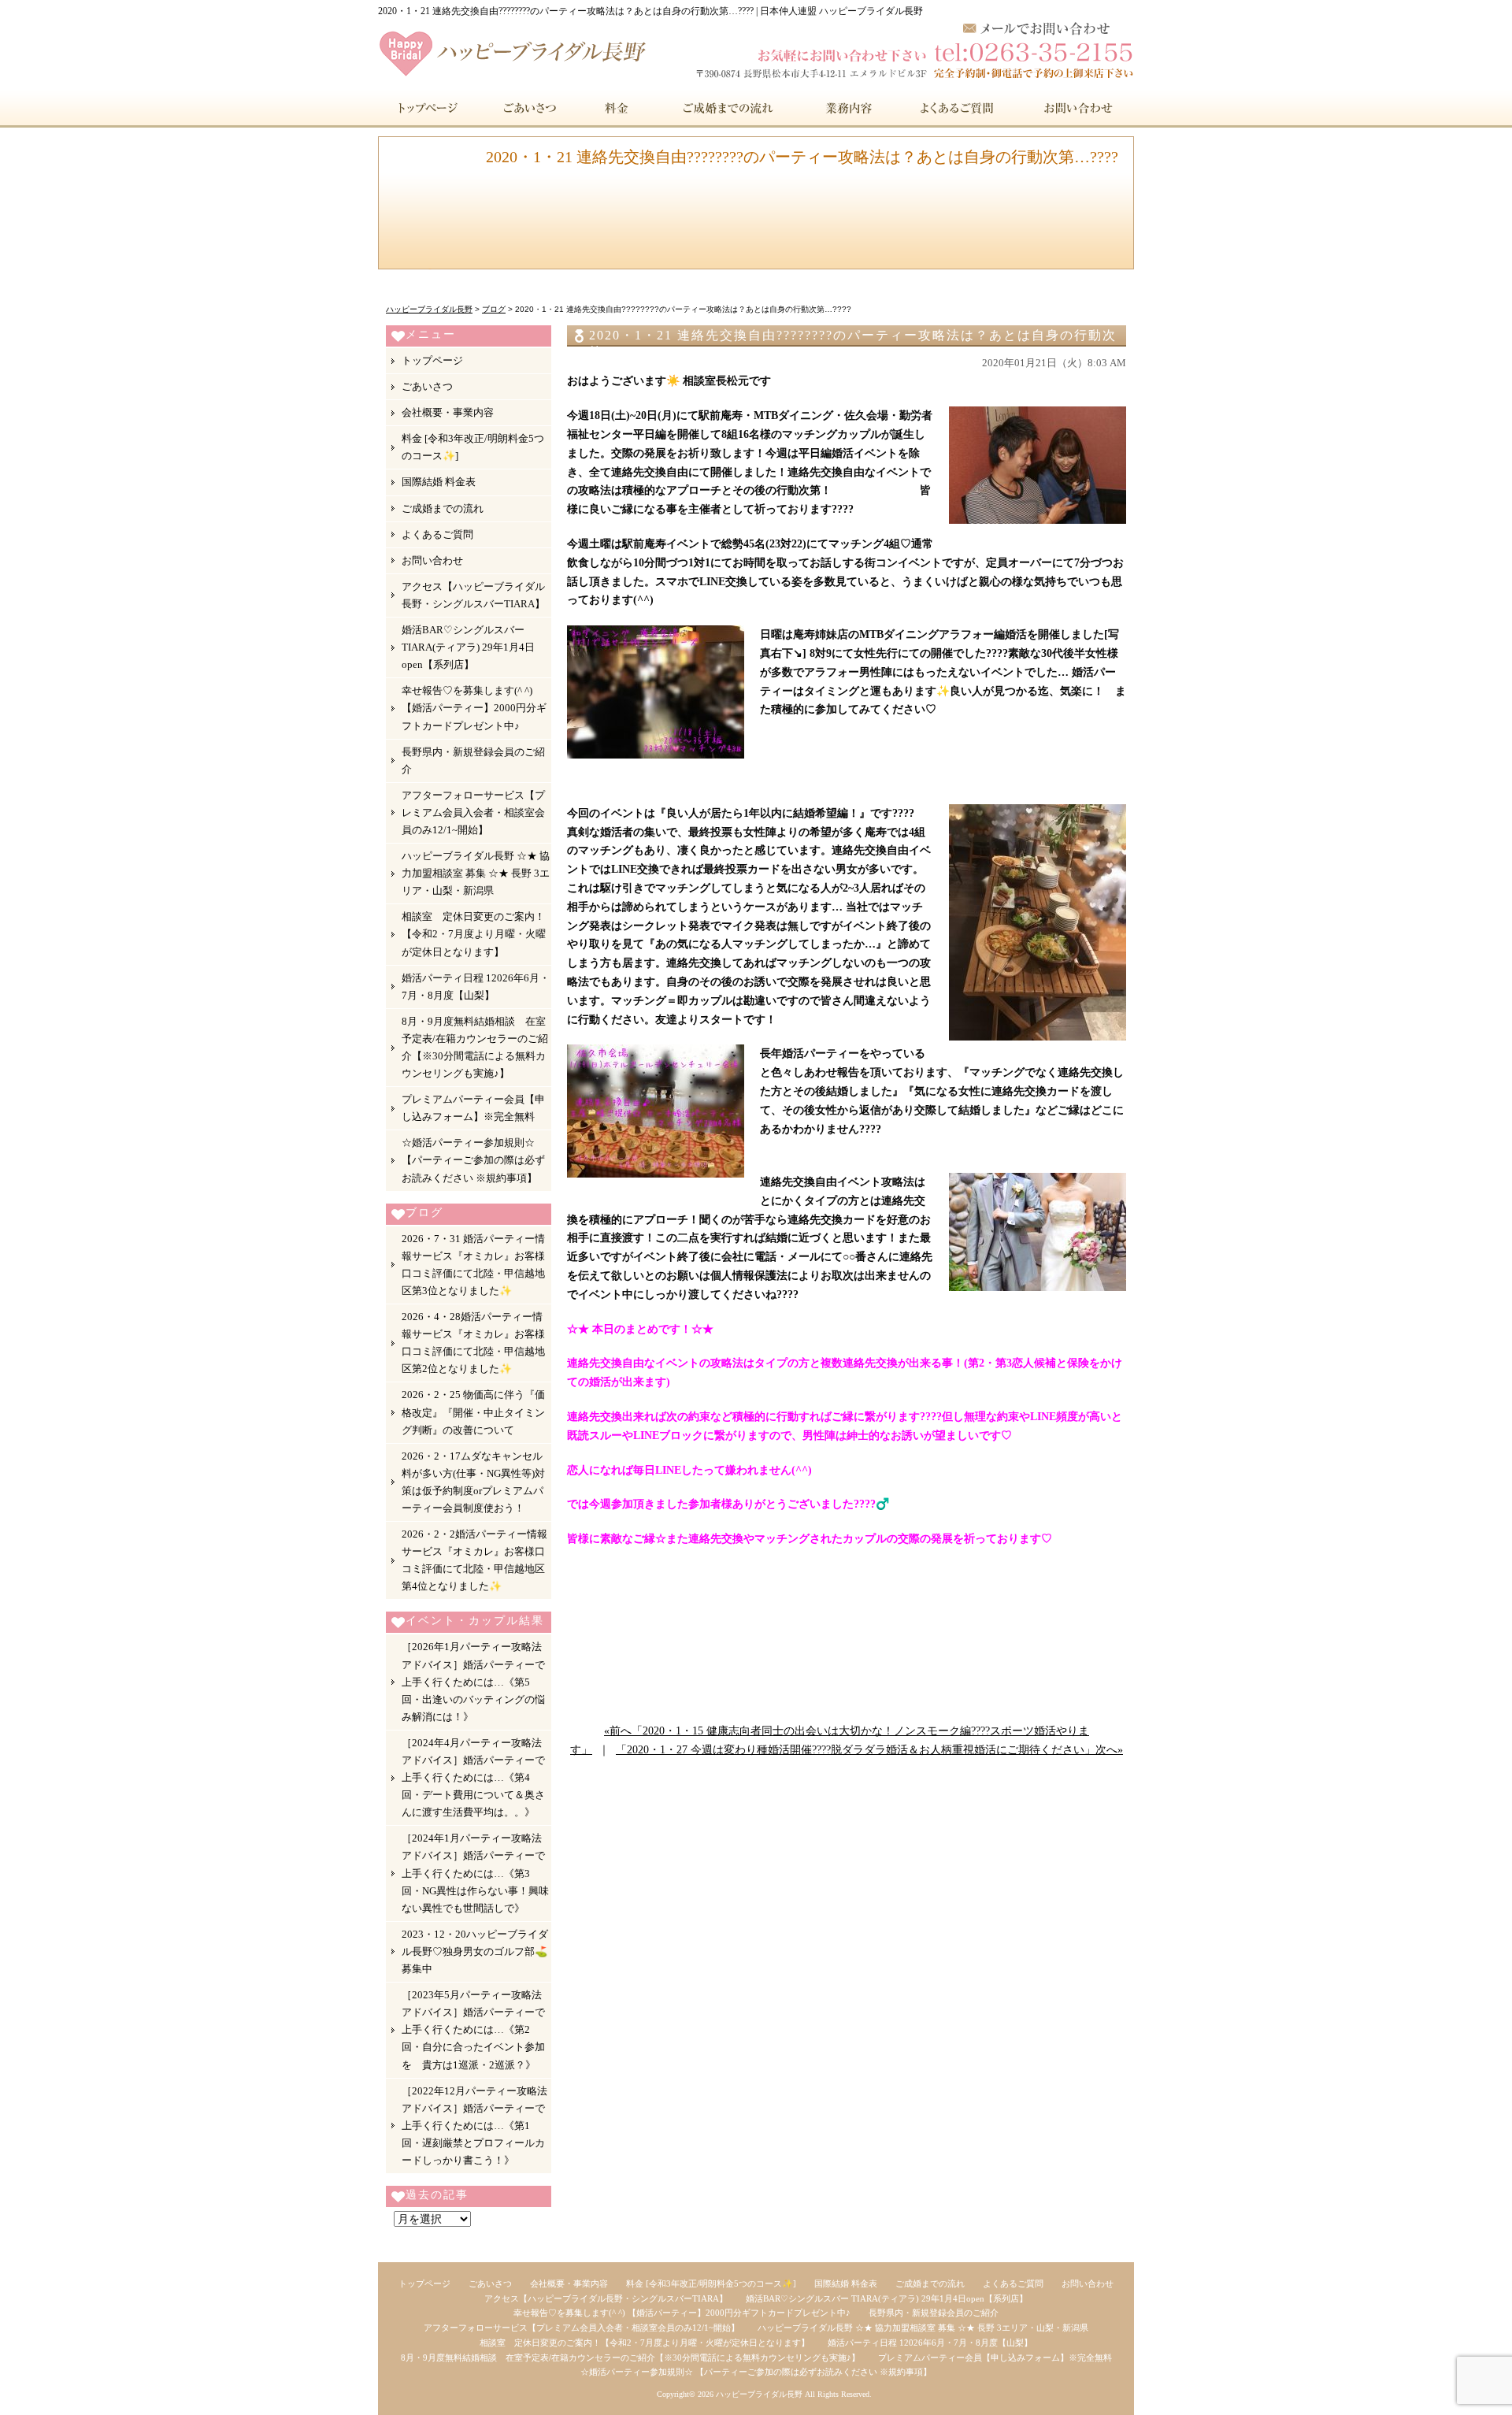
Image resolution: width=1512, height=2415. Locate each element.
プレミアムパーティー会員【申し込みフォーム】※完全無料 (473, 1108)
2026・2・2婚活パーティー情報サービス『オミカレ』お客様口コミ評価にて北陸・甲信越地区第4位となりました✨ (474, 1560)
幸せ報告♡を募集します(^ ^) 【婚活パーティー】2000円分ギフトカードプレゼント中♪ (474, 708)
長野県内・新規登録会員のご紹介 (473, 760)
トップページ (426, 108)
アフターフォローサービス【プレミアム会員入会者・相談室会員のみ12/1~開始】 (473, 812)
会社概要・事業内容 (448, 412)
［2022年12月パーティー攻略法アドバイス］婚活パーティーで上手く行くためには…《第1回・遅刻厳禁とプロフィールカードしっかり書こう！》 (474, 2126)
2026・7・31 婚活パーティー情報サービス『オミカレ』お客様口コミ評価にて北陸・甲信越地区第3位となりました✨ (473, 1265)
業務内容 (849, 108)
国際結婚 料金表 (439, 482)
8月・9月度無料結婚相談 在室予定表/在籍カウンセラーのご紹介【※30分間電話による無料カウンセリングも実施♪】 (475, 1047)
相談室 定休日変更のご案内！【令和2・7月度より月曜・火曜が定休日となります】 (474, 934)
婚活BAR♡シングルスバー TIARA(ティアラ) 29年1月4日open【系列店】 (468, 647)
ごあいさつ (526, 108)
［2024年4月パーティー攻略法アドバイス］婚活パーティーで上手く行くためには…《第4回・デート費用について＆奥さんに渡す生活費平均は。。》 (473, 1777)
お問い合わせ (1076, 108)
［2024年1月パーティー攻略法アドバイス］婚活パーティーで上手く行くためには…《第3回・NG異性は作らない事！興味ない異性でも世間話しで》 (475, 1873)
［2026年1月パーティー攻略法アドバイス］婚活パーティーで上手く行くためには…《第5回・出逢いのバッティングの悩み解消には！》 (473, 1681)
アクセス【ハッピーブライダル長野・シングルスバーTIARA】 (473, 595)
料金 (617, 108)
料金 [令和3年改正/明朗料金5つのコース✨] (473, 447)
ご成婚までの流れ (728, 108)
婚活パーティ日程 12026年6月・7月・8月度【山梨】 (476, 987)
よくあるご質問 (959, 108)
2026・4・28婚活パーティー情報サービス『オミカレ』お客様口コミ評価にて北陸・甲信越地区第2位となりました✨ (473, 1343)
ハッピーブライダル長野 (759, 2394)
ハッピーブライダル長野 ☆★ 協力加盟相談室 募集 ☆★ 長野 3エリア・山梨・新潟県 (476, 873)
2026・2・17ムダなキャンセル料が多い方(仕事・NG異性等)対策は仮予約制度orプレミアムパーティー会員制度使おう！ (473, 1482)
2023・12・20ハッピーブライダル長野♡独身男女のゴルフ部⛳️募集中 (475, 1951)
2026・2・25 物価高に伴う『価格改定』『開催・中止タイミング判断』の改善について (473, 1412)
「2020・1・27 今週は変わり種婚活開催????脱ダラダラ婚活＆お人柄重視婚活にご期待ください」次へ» (869, 1750)
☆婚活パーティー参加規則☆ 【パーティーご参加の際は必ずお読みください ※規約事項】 (473, 1160)
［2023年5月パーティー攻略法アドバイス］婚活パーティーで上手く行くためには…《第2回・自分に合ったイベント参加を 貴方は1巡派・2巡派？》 (473, 2029)
